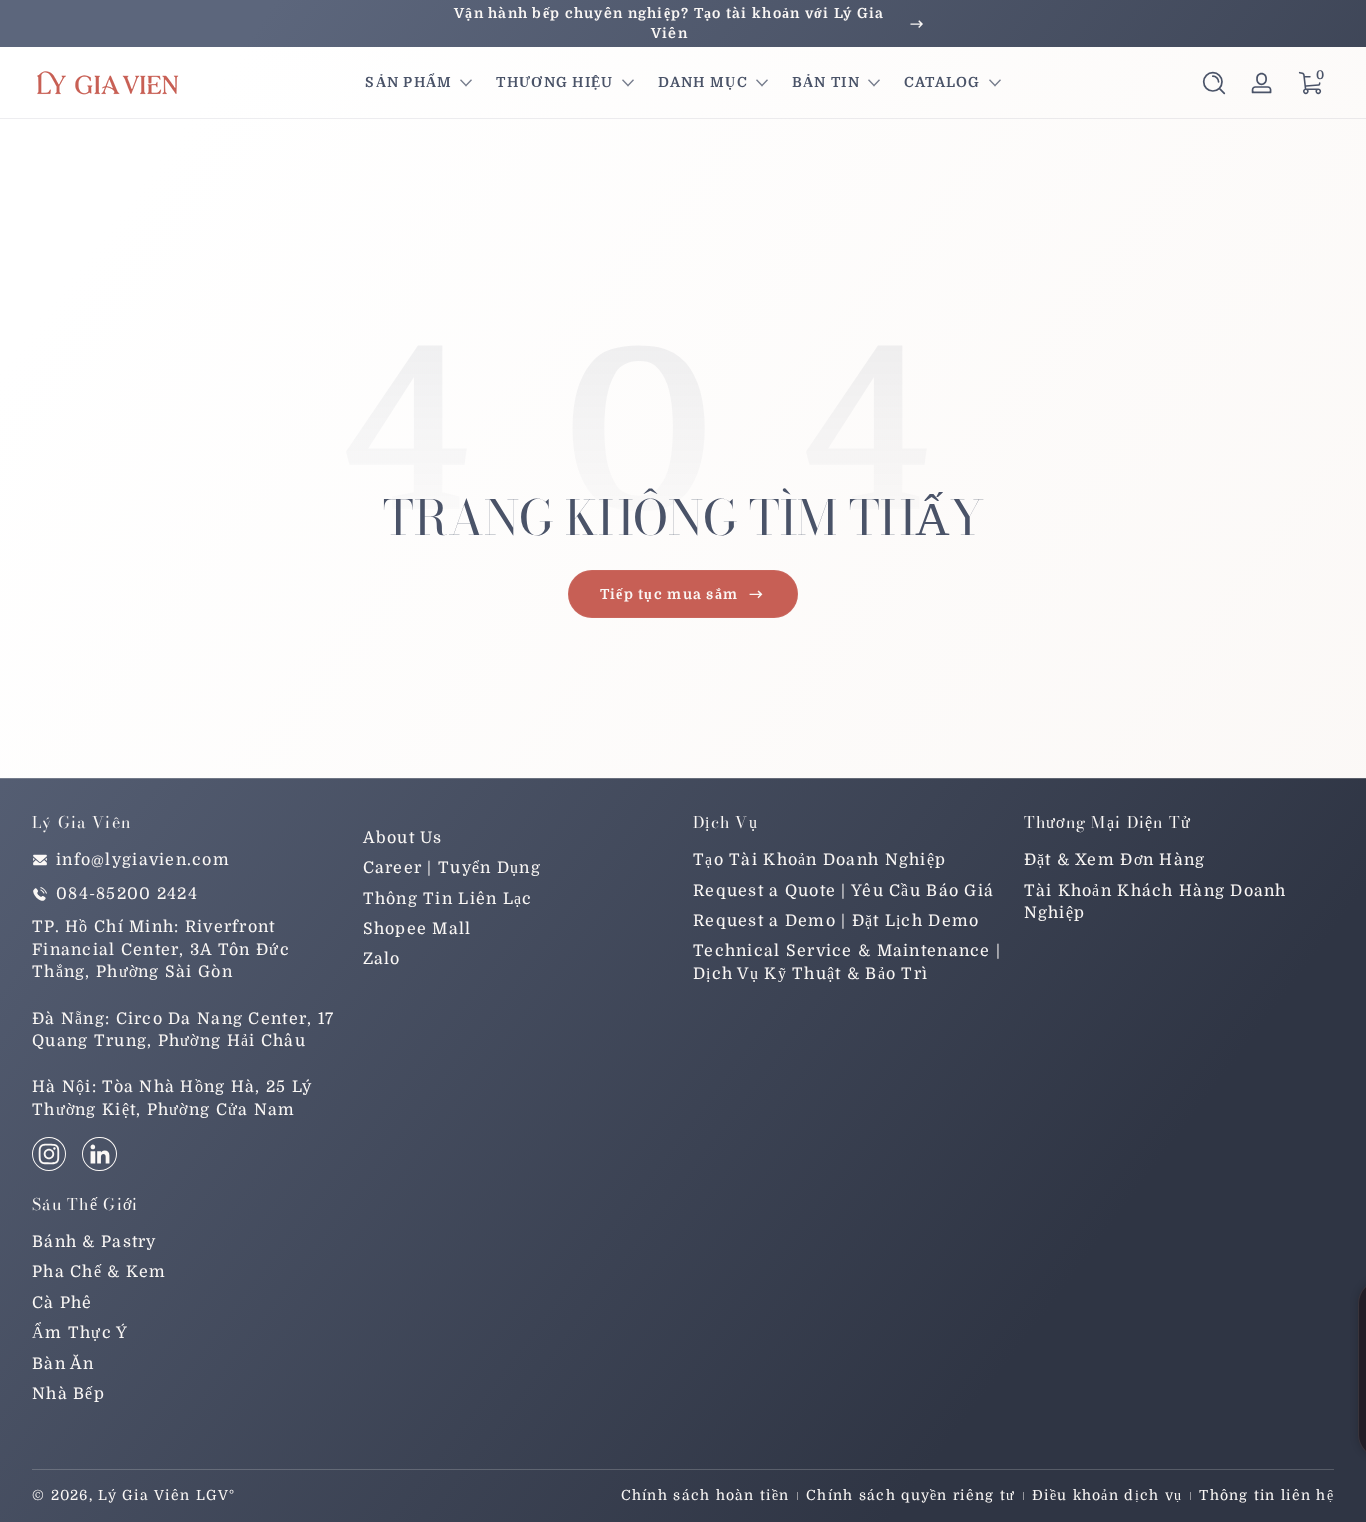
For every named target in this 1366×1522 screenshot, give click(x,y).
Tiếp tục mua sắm (669, 594)
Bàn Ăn (63, 1364)
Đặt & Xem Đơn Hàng (1115, 860)
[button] (1214, 83)
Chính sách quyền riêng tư (910, 1495)
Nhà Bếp (68, 1394)
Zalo (382, 959)
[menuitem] (518, 838)
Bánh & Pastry (94, 1242)
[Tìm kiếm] (1214, 83)
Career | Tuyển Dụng (452, 868)
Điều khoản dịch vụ (1107, 1495)
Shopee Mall (417, 929)
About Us (403, 838)
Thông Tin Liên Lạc (448, 899)
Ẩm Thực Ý (80, 1333)
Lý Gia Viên (144, 1495)
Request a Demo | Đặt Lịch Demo (836, 921)
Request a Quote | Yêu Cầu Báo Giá (843, 891)
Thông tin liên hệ (1266, 1495)
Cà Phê (62, 1303)
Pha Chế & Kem (99, 1272)
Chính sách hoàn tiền (705, 1495)
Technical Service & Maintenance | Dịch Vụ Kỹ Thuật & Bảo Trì (847, 962)
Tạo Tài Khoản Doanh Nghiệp (819, 860)
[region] (683, 23)
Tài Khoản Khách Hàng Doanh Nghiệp (1155, 902)
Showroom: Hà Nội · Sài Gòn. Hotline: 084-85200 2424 (682, 23)
